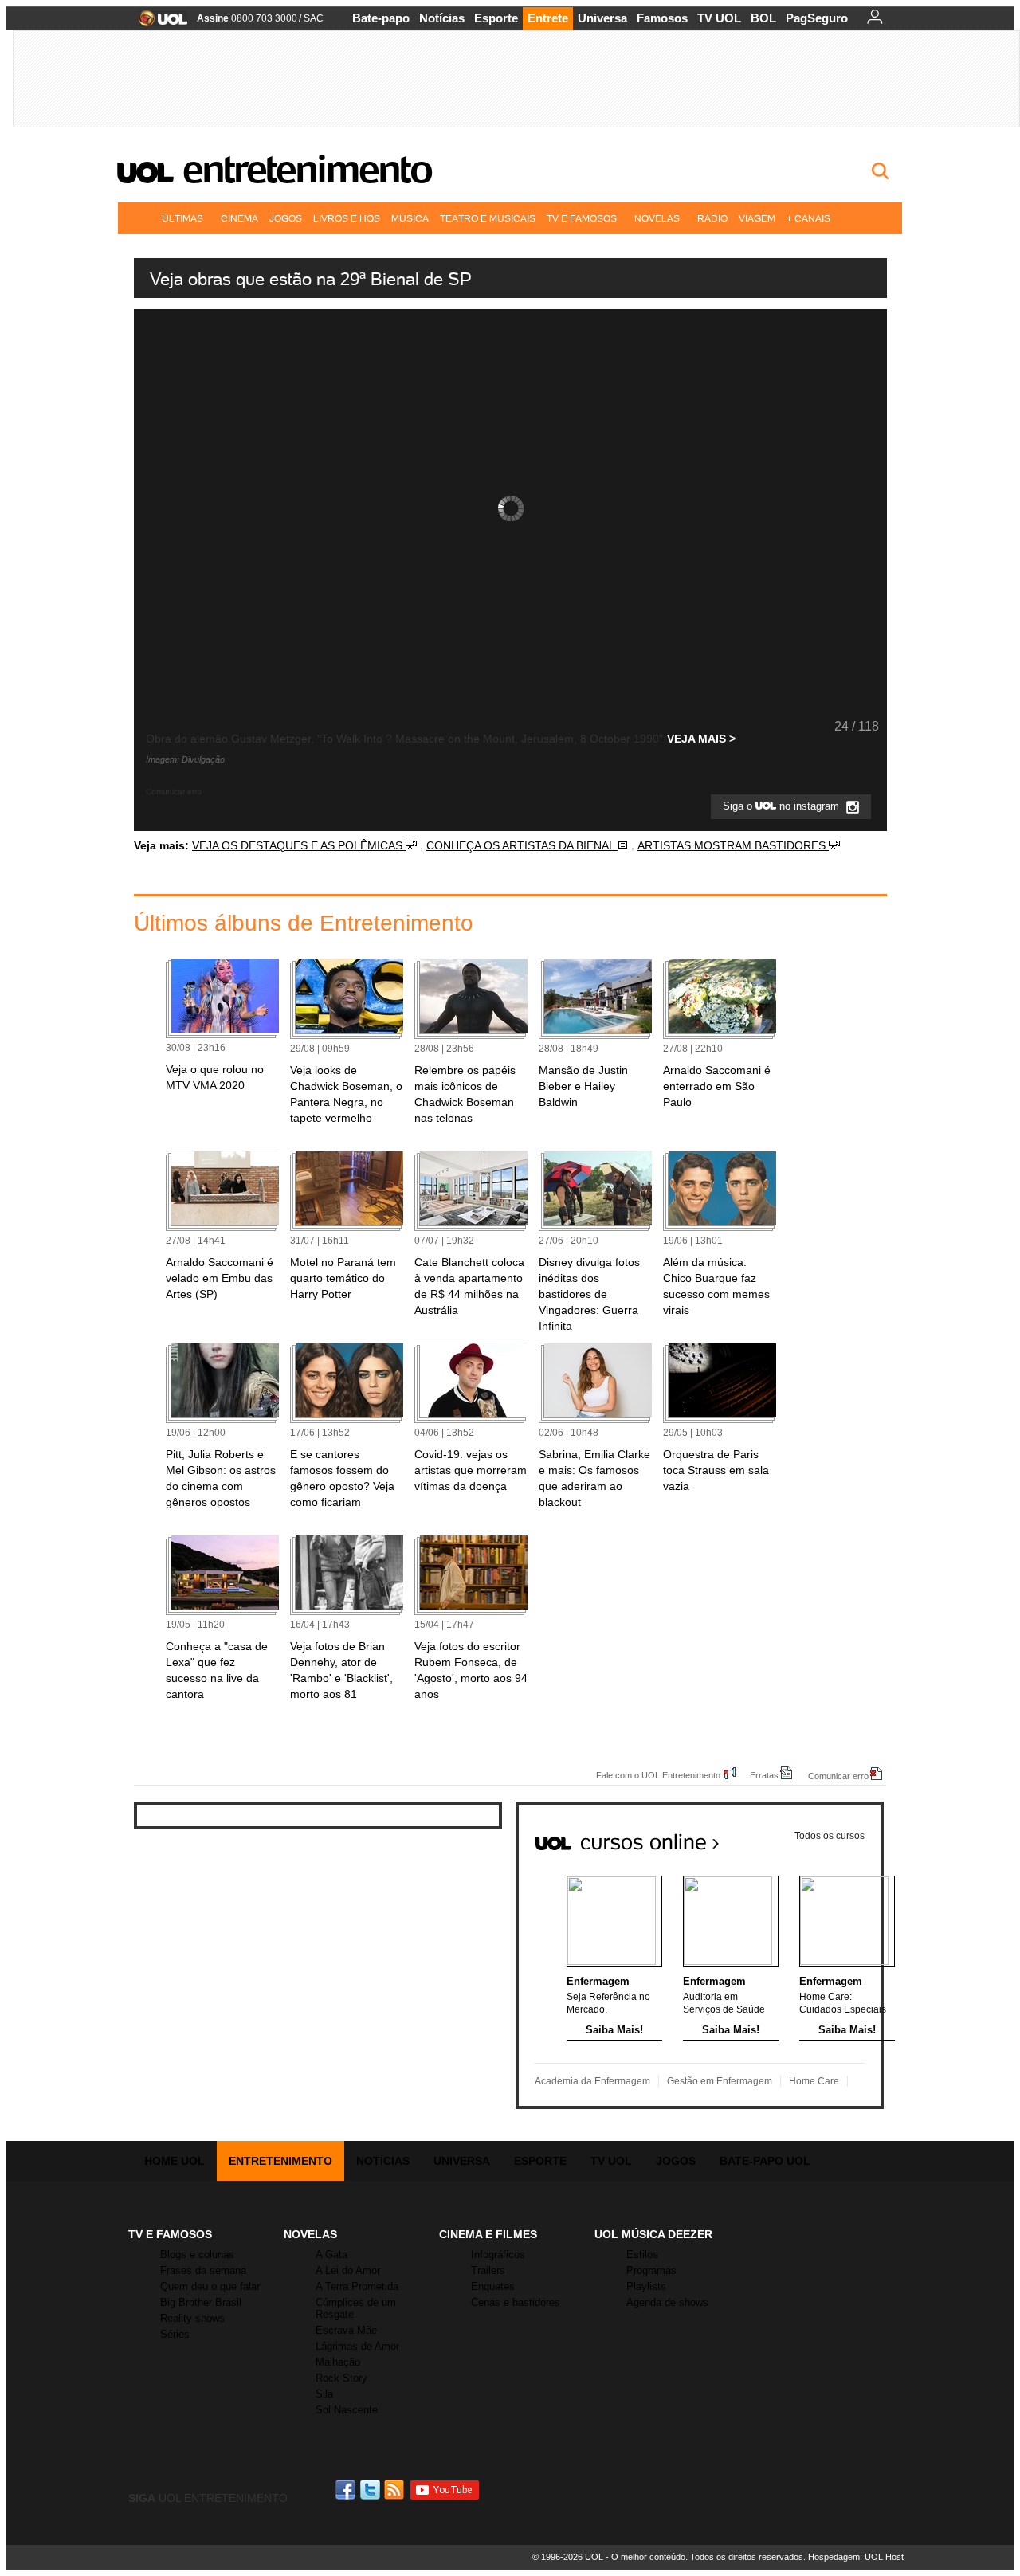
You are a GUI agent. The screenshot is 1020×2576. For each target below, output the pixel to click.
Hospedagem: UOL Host (856, 2557)
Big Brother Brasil (201, 2302)
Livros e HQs (347, 218)
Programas (651, 2270)
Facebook (347, 2490)
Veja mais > (701, 739)
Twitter (371, 2490)
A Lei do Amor (348, 2270)
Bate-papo (381, 18)
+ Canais (808, 218)
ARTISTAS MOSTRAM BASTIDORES (733, 845)
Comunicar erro (838, 1776)
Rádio (712, 218)
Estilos (642, 2254)
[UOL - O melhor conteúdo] (158, 24)
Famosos (662, 18)
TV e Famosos (582, 218)
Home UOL (175, 2161)
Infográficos (498, 2254)
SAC (314, 18)
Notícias (442, 18)
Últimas (182, 218)
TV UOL (719, 18)
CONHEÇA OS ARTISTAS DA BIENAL (522, 845)
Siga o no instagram (783, 807)
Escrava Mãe (346, 2330)
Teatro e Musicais (488, 218)
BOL (763, 18)
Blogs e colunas (197, 2254)
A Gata (331, 2254)
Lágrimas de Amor (357, 2346)
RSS (395, 2490)
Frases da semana (203, 2270)
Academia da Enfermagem (592, 2081)
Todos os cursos (830, 1836)
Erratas (764, 1775)
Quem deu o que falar (210, 2286)
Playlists (646, 2286)
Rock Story (341, 2378)
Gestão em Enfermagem (720, 2081)
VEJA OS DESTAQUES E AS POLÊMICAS (299, 845)
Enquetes (493, 2286)
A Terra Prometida (357, 2286)
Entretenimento (307, 169)
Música (410, 218)
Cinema (239, 218)
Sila (324, 2394)
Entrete (548, 18)
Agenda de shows (667, 2302)
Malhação (338, 2362)
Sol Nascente (347, 2410)
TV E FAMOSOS (170, 2234)
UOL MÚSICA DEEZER (653, 2234)
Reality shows (192, 2318)
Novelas (657, 218)
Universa (602, 18)
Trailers (488, 2270)
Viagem (757, 218)
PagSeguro (817, 18)
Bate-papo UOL (765, 2161)
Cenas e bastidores (516, 2302)
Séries (175, 2334)
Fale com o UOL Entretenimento (658, 1775)
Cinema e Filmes (488, 2234)
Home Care (814, 2081)
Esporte (496, 18)
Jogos (286, 218)
